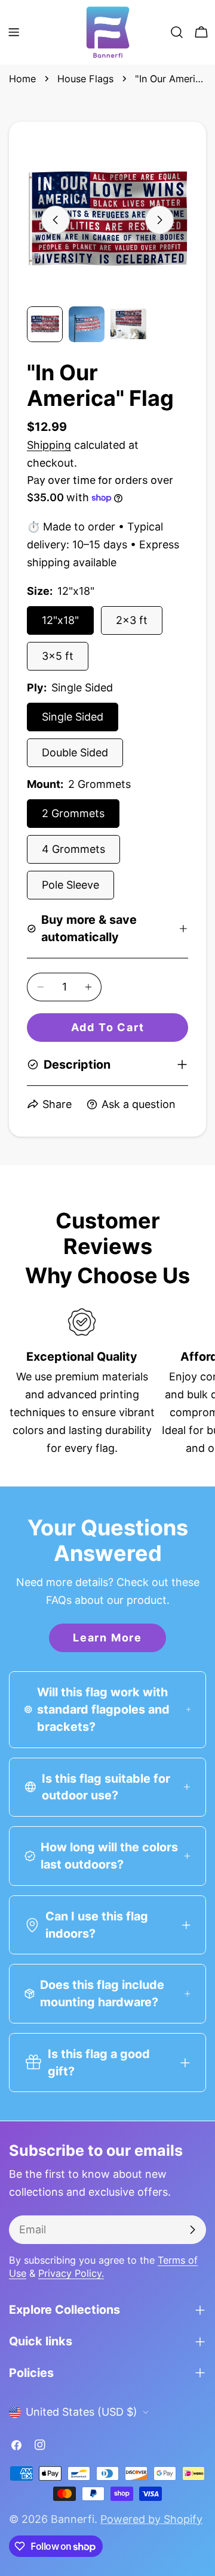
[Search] (177, 32)
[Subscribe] (192, 2230)
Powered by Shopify (151, 2519)
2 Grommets (73, 813)
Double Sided (75, 752)
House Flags (85, 79)
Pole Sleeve (70, 885)
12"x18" (60, 620)
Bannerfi (73, 2519)
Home (22, 79)
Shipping (49, 445)
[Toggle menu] (14, 32)
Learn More (107, 1638)
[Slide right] (159, 220)
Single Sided (73, 717)
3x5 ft (58, 656)
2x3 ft (132, 620)
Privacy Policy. (71, 2273)
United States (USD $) (82, 2412)
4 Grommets (73, 849)
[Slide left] (56, 220)
